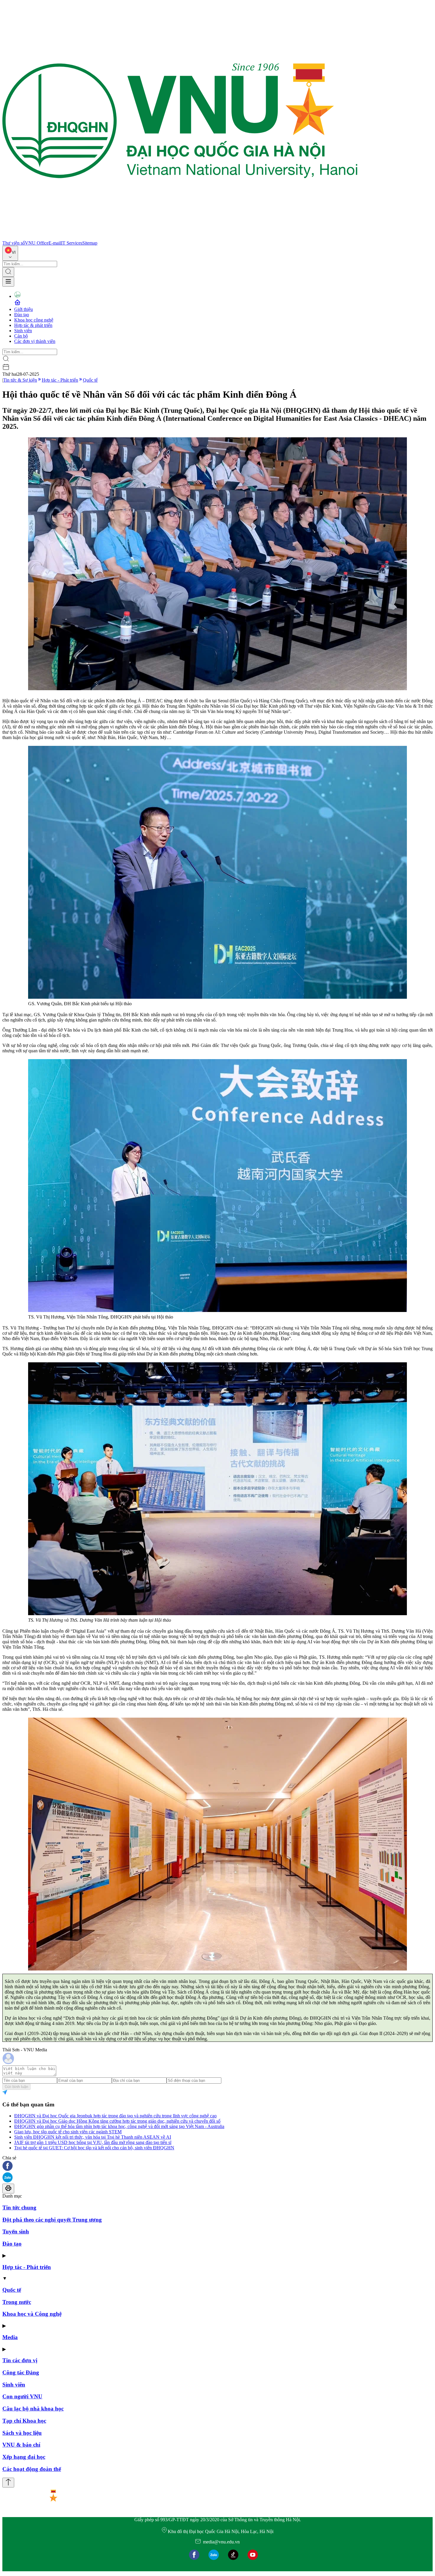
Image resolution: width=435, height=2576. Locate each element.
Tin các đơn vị (20, 2360)
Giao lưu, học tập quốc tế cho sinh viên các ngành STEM (68, 2132)
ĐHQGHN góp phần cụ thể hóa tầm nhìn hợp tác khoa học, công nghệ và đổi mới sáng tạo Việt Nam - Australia (119, 2126)
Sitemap (90, 243)
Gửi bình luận (16, 2087)
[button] (217, 2166)
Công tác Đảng (21, 2372)
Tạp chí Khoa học (24, 2421)
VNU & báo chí (21, 2445)
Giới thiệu (24, 309)
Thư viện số (14, 243)
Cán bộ (21, 336)
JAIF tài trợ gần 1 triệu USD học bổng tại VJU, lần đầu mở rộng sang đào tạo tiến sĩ (93, 2142)
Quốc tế (90, 380)
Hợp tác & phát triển (33, 325)
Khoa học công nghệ (34, 320)
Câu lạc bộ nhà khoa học (33, 2409)
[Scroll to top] (8, 2483)
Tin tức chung (19, 2208)
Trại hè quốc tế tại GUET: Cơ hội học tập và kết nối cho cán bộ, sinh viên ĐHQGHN (94, 2148)
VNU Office (37, 243)
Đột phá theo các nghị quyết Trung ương (52, 2220)
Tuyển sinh (16, 2231)
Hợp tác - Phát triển (60, 380)
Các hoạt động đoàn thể (32, 2469)
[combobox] (10, 253)
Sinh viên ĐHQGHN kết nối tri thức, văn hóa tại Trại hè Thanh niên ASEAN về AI (93, 2137)
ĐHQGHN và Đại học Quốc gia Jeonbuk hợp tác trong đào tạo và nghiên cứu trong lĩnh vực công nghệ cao (115, 2116)
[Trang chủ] (180, 238)
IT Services (72, 243)
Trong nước (17, 2302)
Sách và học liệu (22, 2433)
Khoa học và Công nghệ (32, 2314)
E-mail (55, 243)
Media (10, 2337)
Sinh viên (23, 331)
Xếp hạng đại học (24, 2457)
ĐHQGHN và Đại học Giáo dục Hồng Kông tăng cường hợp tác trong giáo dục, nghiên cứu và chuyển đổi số (117, 2121)
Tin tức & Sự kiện (20, 380)
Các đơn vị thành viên (35, 341)
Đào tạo (22, 315)
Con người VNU (22, 2396)
